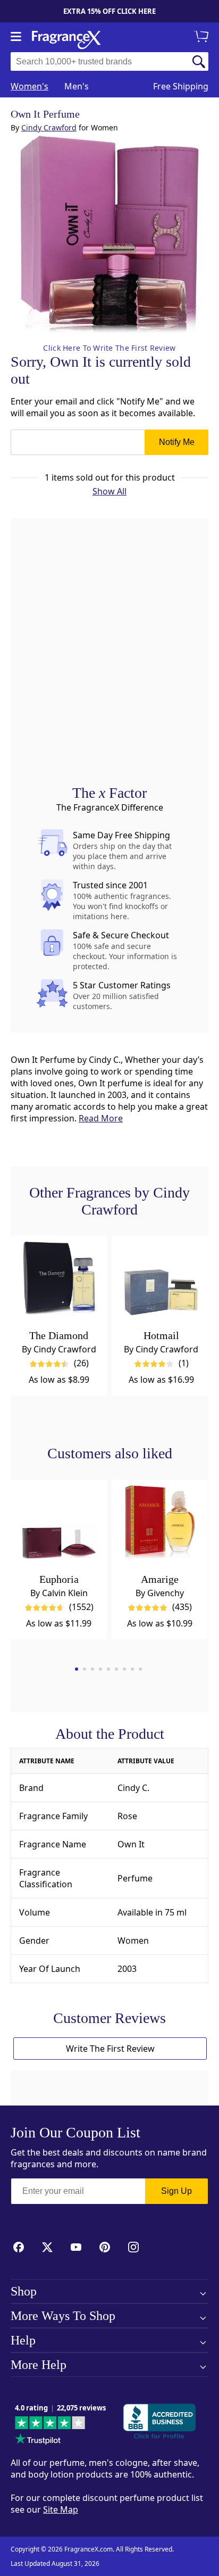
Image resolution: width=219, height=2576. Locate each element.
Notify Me (177, 442)
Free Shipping (181, 86)
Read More (101, 1118)
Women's (30, 86)
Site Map (61, 2509)
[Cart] (203, 37)
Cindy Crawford (49, 127)
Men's (77, 86)
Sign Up (176, 2191)
